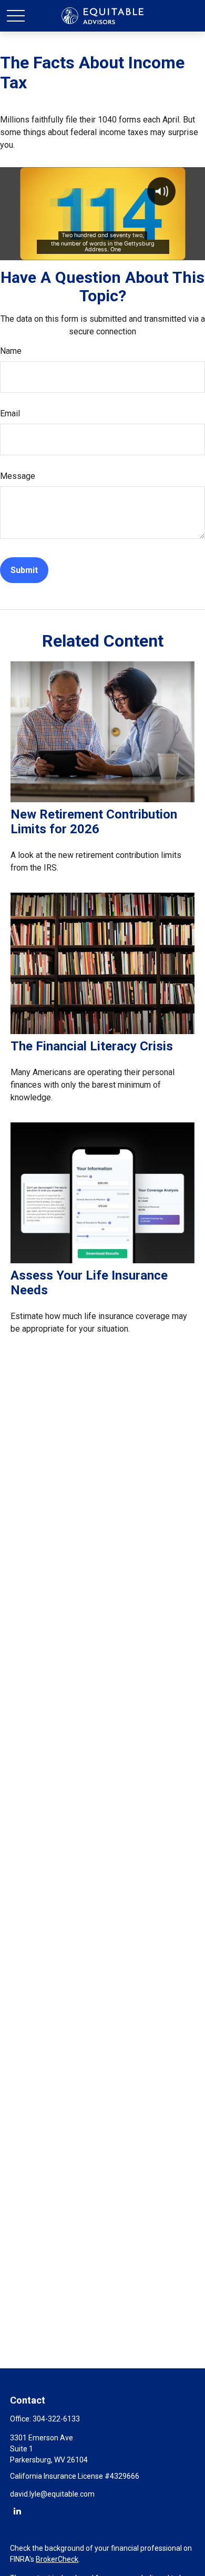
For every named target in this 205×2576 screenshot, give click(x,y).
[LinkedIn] (17, 2511)
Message (18, 476)
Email (10, 413)
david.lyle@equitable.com (52, 2494)
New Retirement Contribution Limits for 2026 (94, 822)
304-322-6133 (56, 2419)
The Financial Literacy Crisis (92, 1046)
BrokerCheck (57, 2559)
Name (11, 351)
